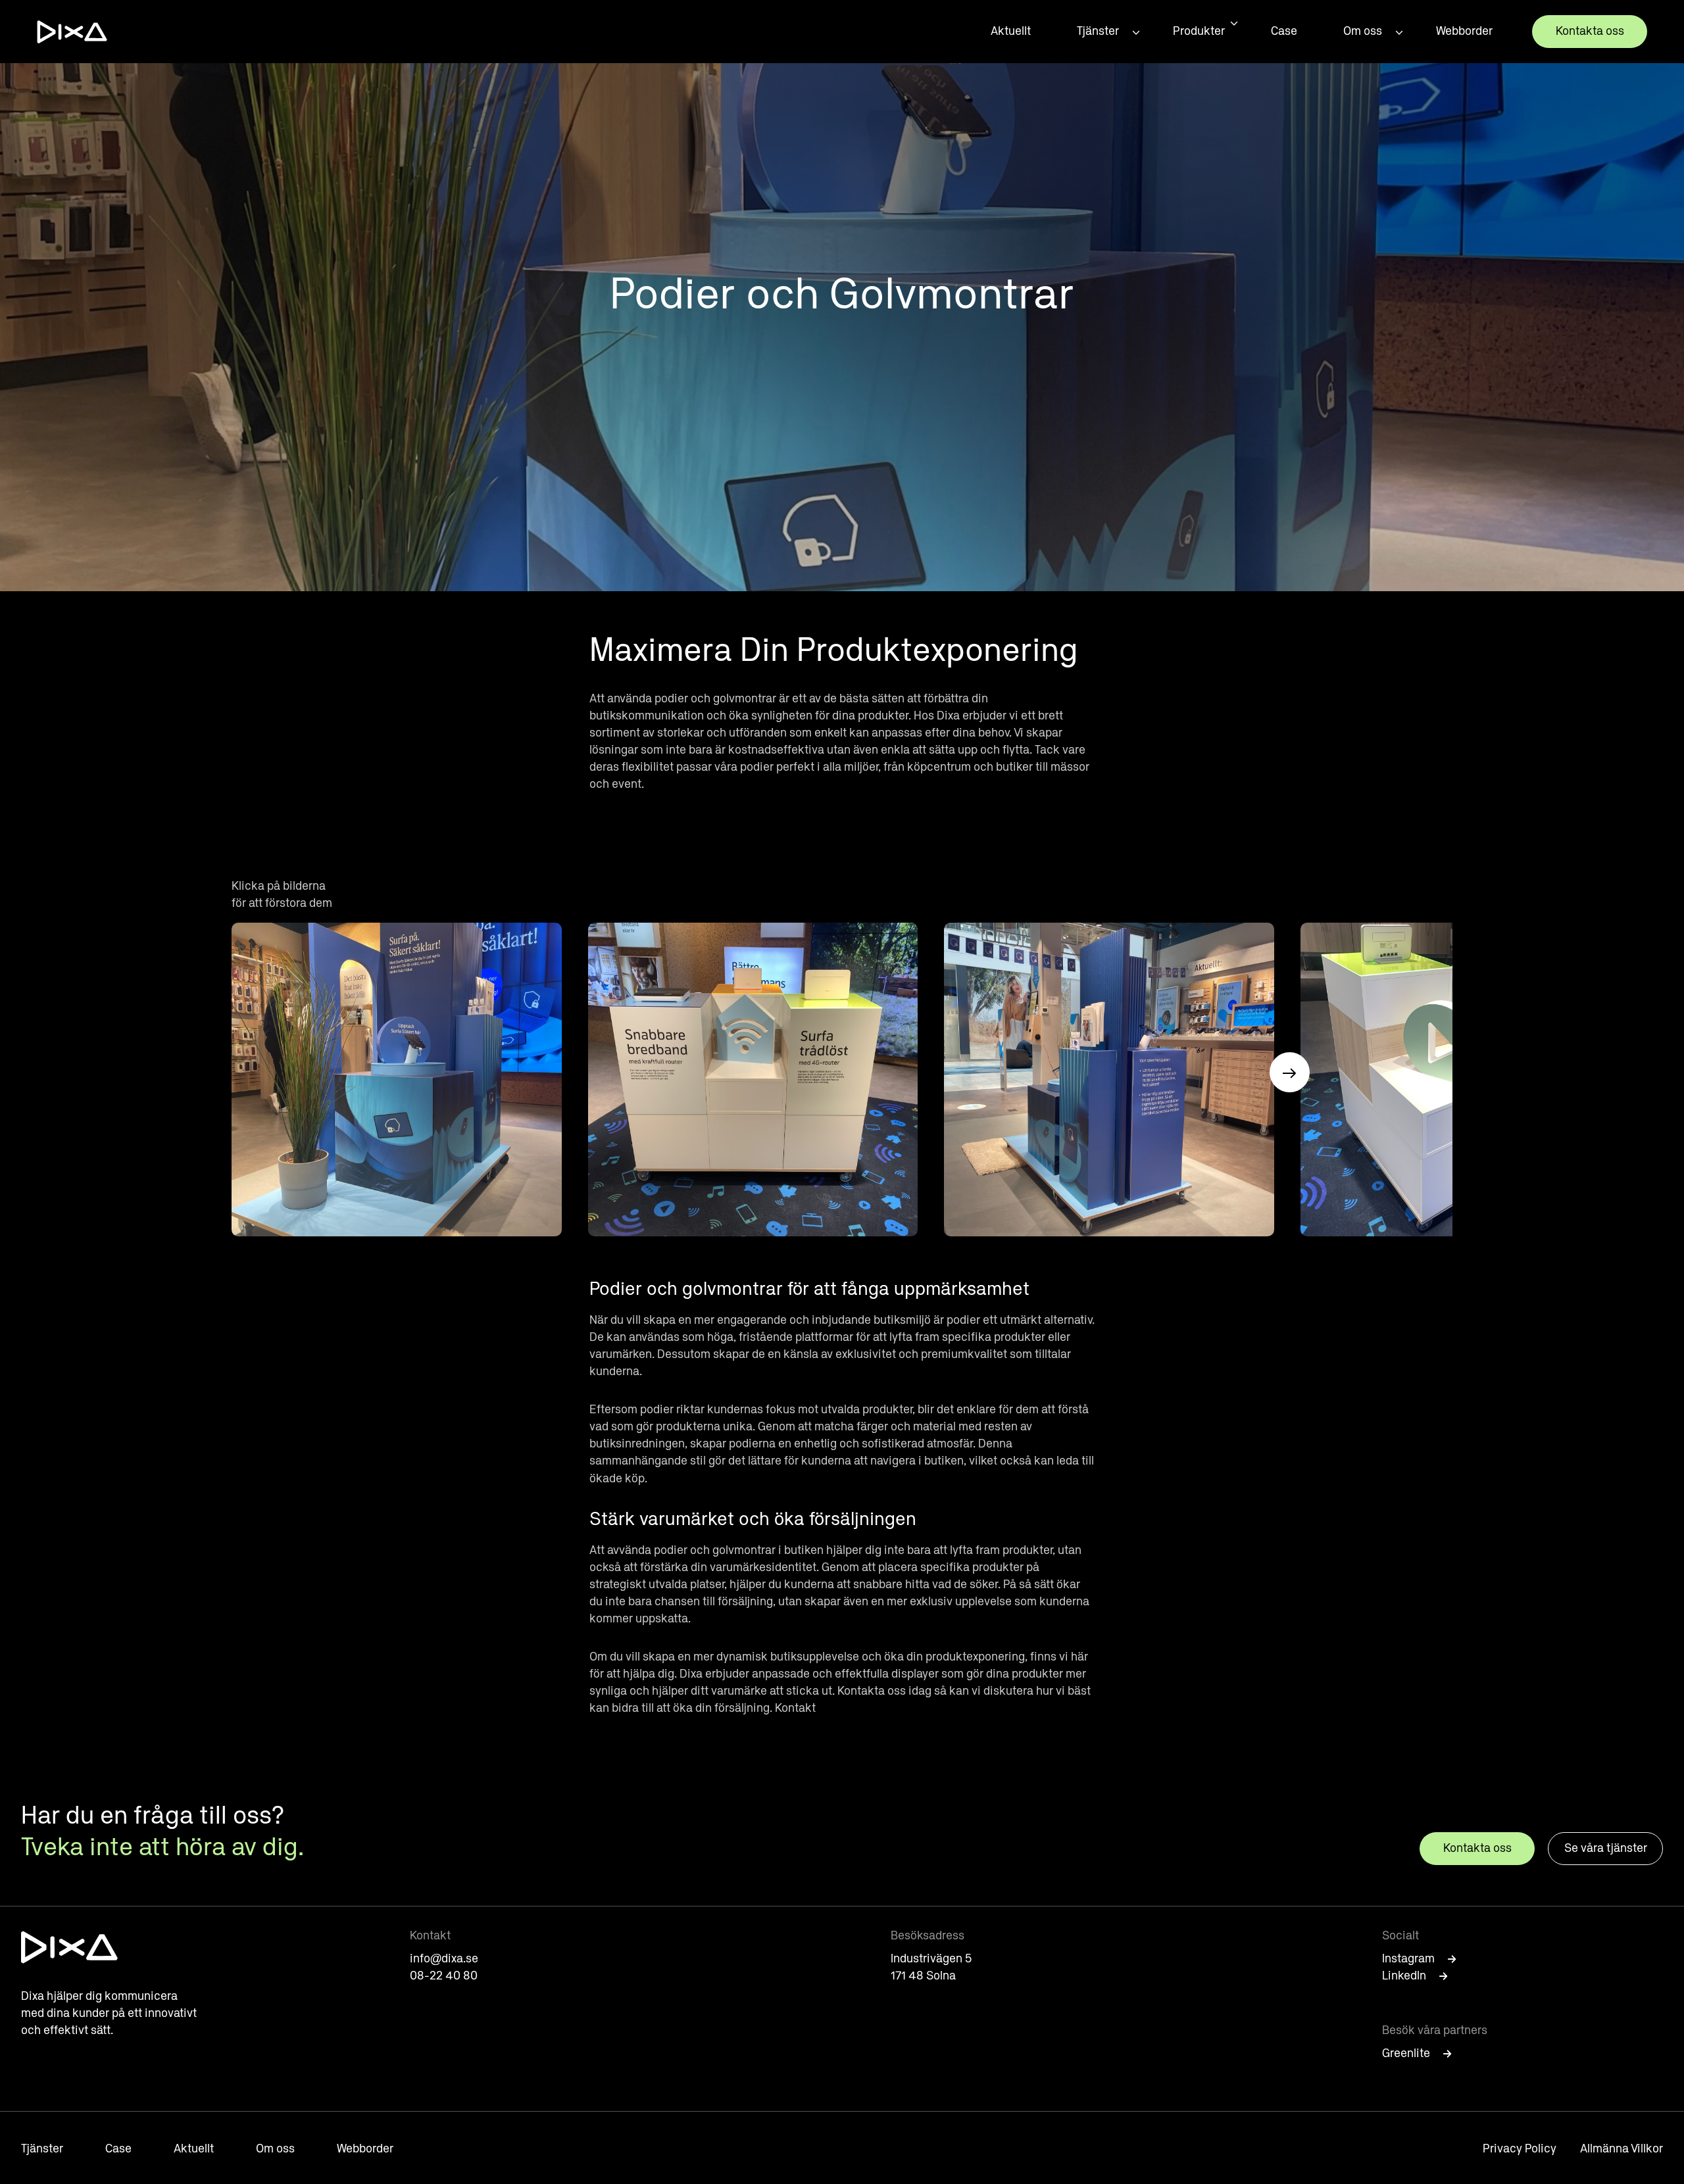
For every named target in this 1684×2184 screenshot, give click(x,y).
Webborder (1464, 32)
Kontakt (795, 1709)
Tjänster (1098, 32)
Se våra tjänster (1606, 1849)
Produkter (1199, 32)
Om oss (1363, 32)
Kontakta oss (1590, 32)
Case (1284, 32)
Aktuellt (1011, 32)
